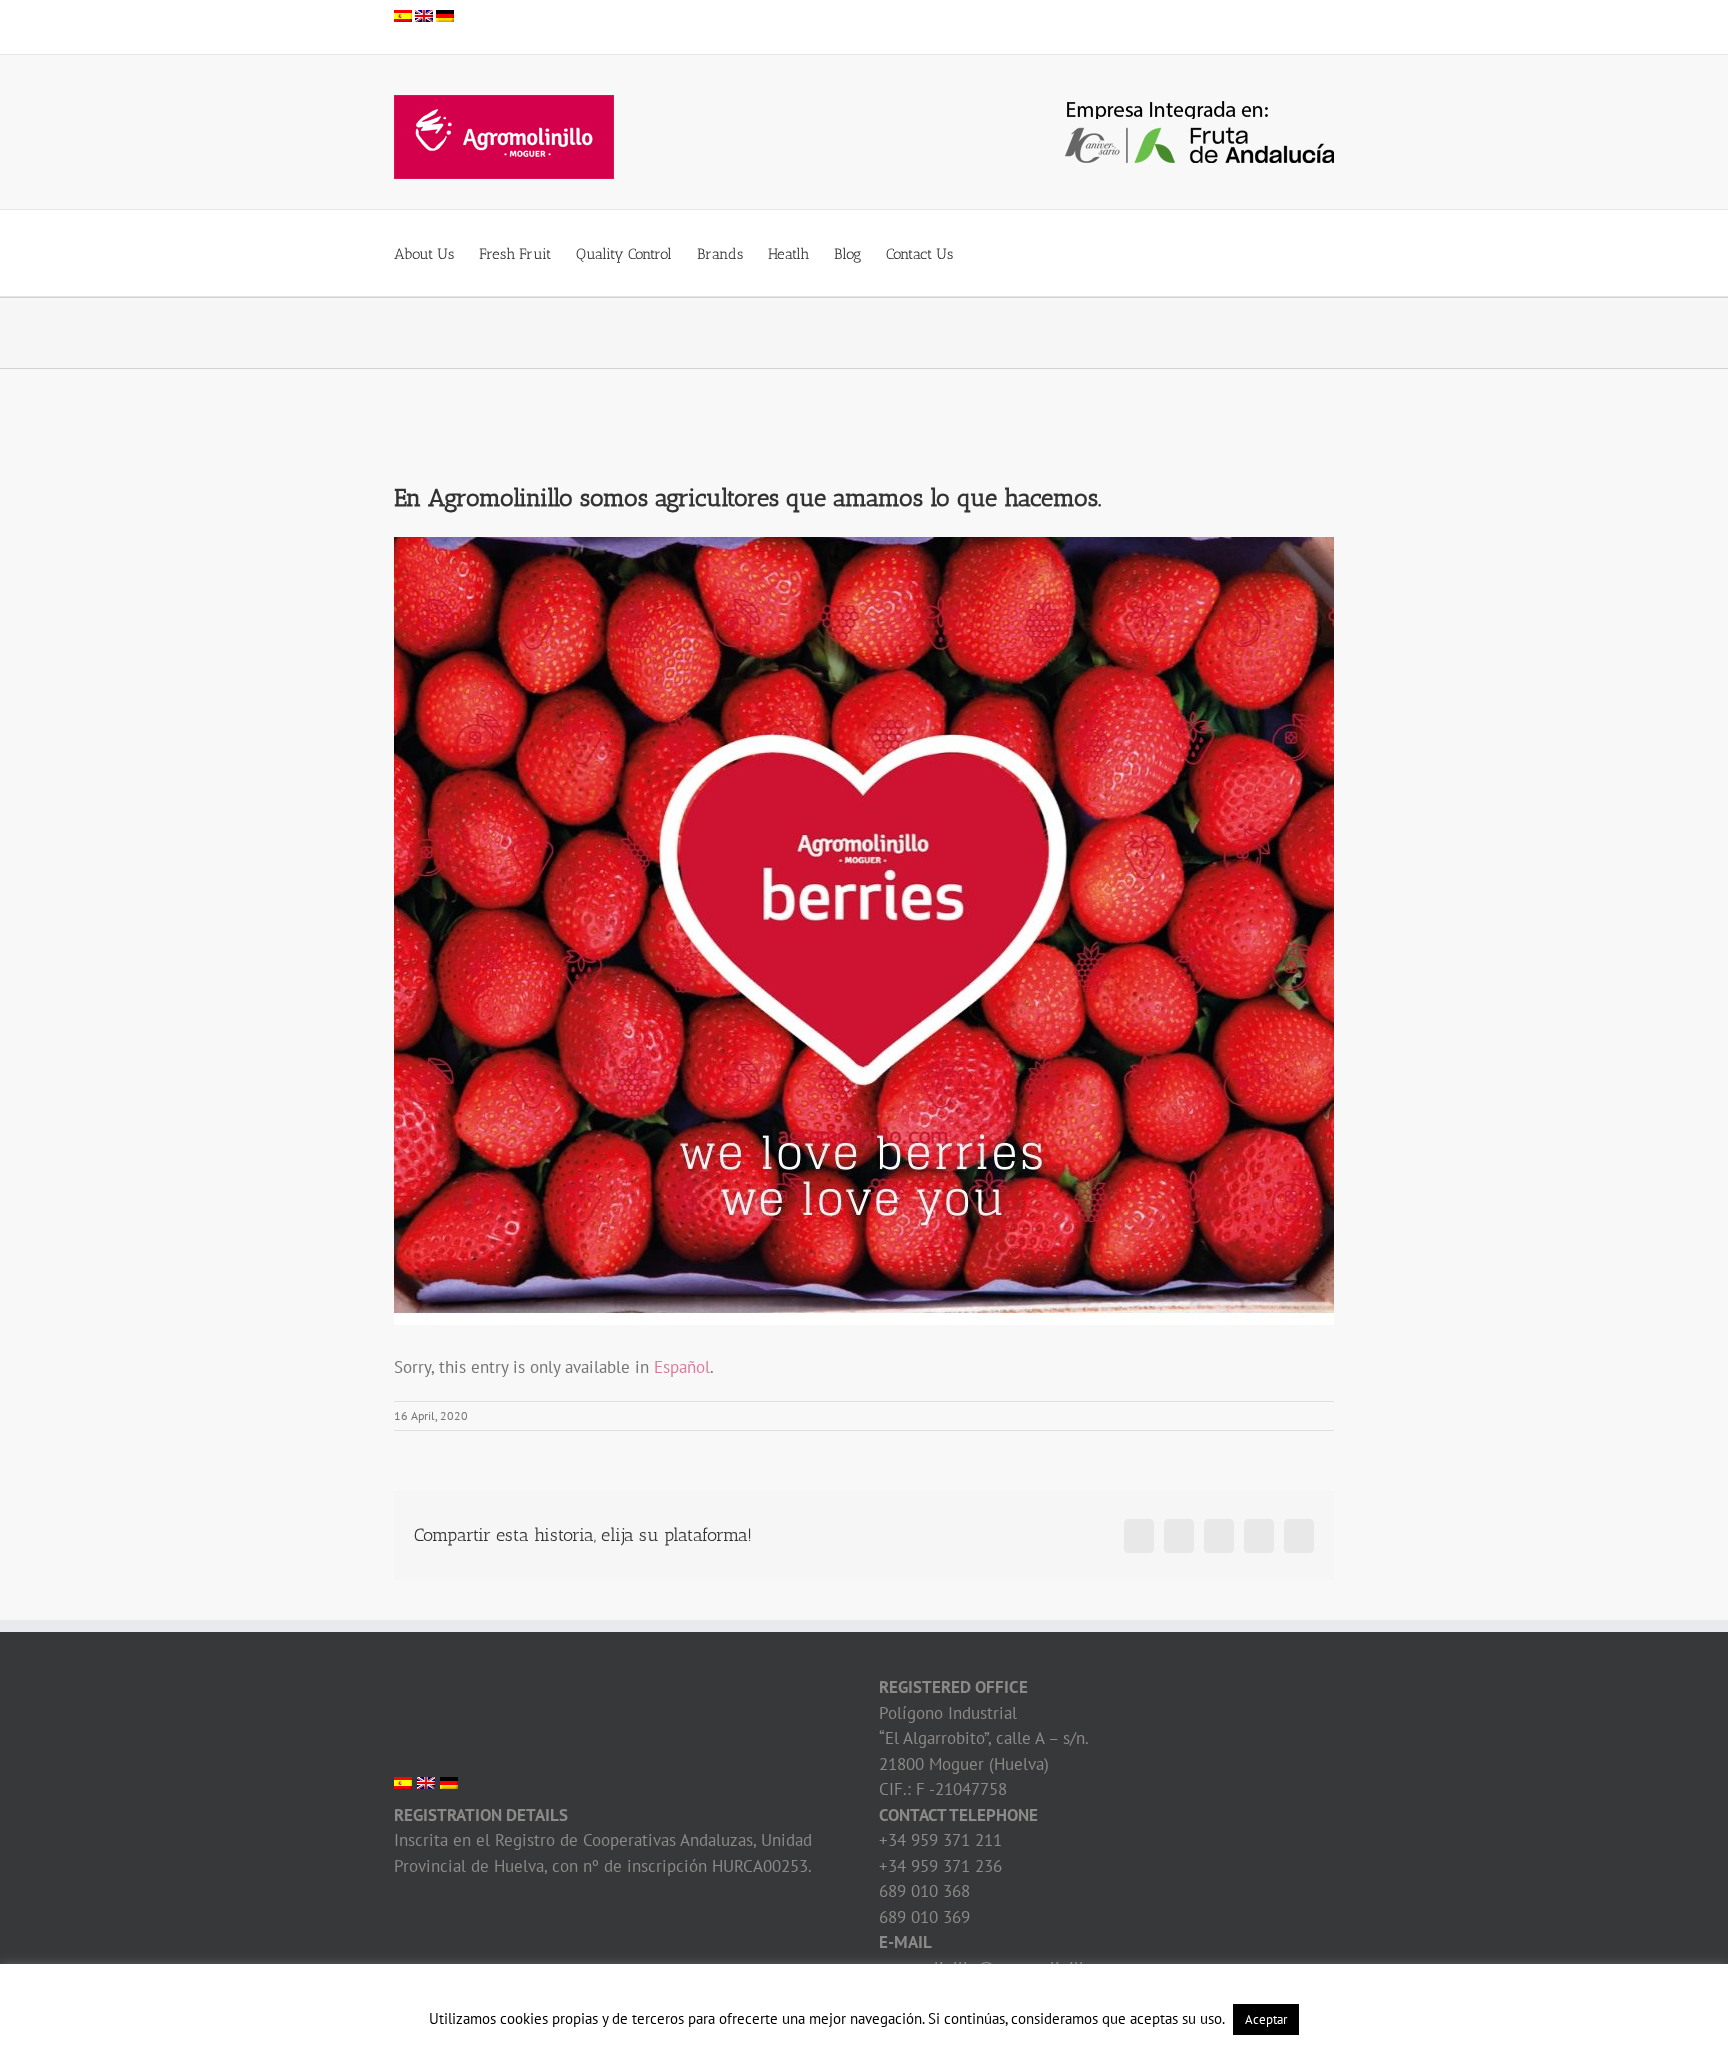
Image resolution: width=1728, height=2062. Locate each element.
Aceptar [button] (1266, 2019)
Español (682, 1367)
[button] (984, 253)
